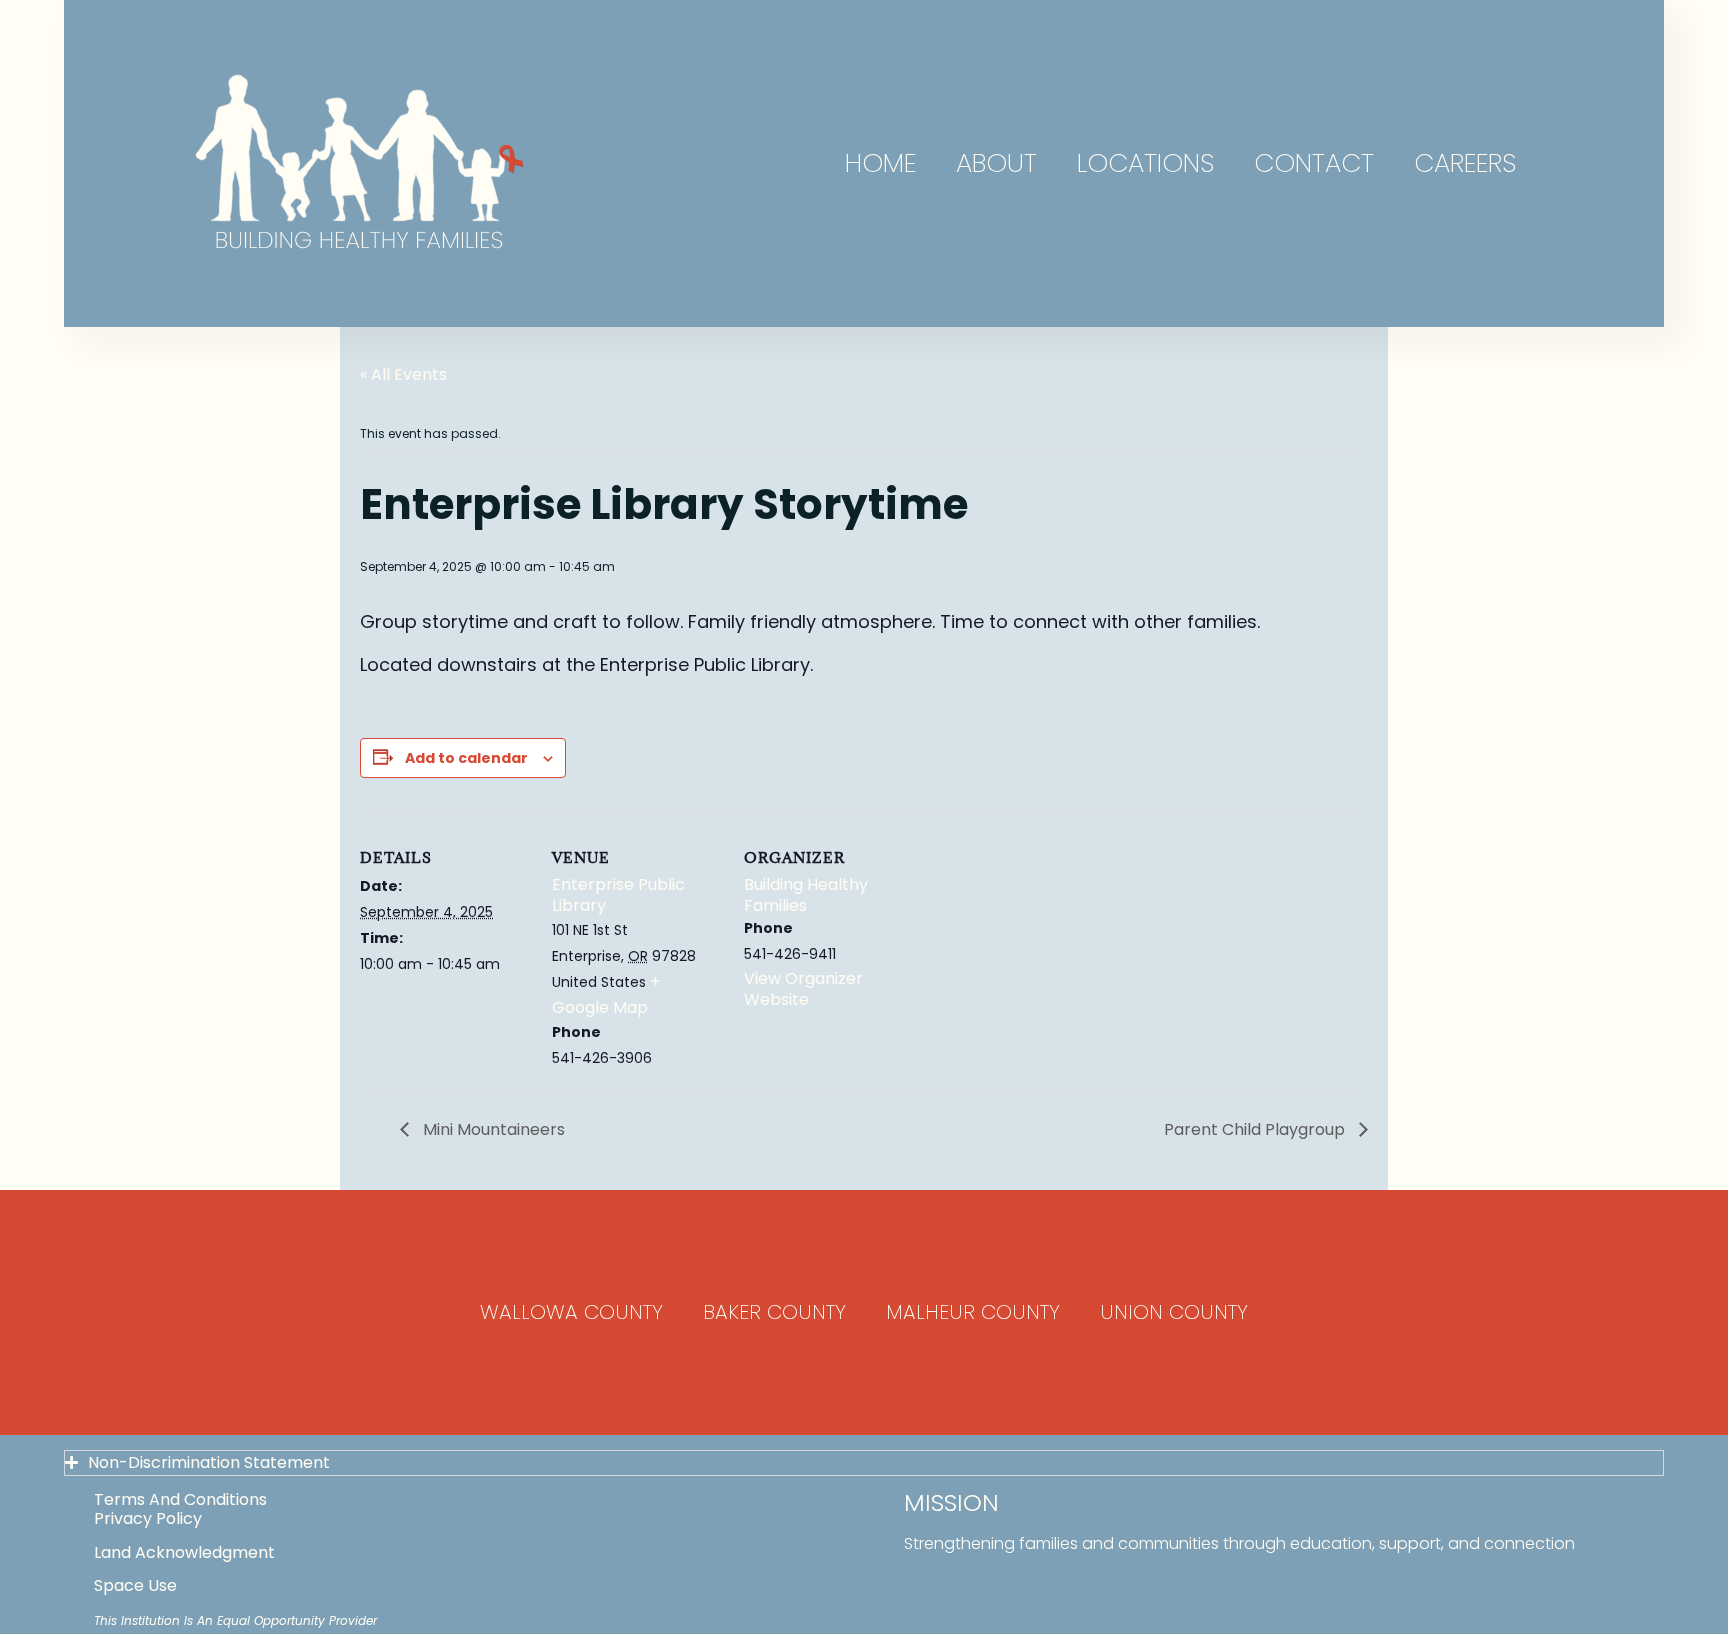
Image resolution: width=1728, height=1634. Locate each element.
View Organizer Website (803, 989)
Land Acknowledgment (184, 1552)
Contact (1314, 163)
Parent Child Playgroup (1256, 1129)
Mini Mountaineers (492, 1129)
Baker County (774, 1312)
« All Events (403, 374)
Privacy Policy (148, 1518)
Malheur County (973, 1312)
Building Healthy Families (806, 895)
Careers (1465, 163)
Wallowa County (571, 1312)
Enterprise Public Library (618, 895)
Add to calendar (466, 758)
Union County (1174, 1312)
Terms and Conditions (180, 1499)
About (996, 163)
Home (880, 163)
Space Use (135, 1585)
